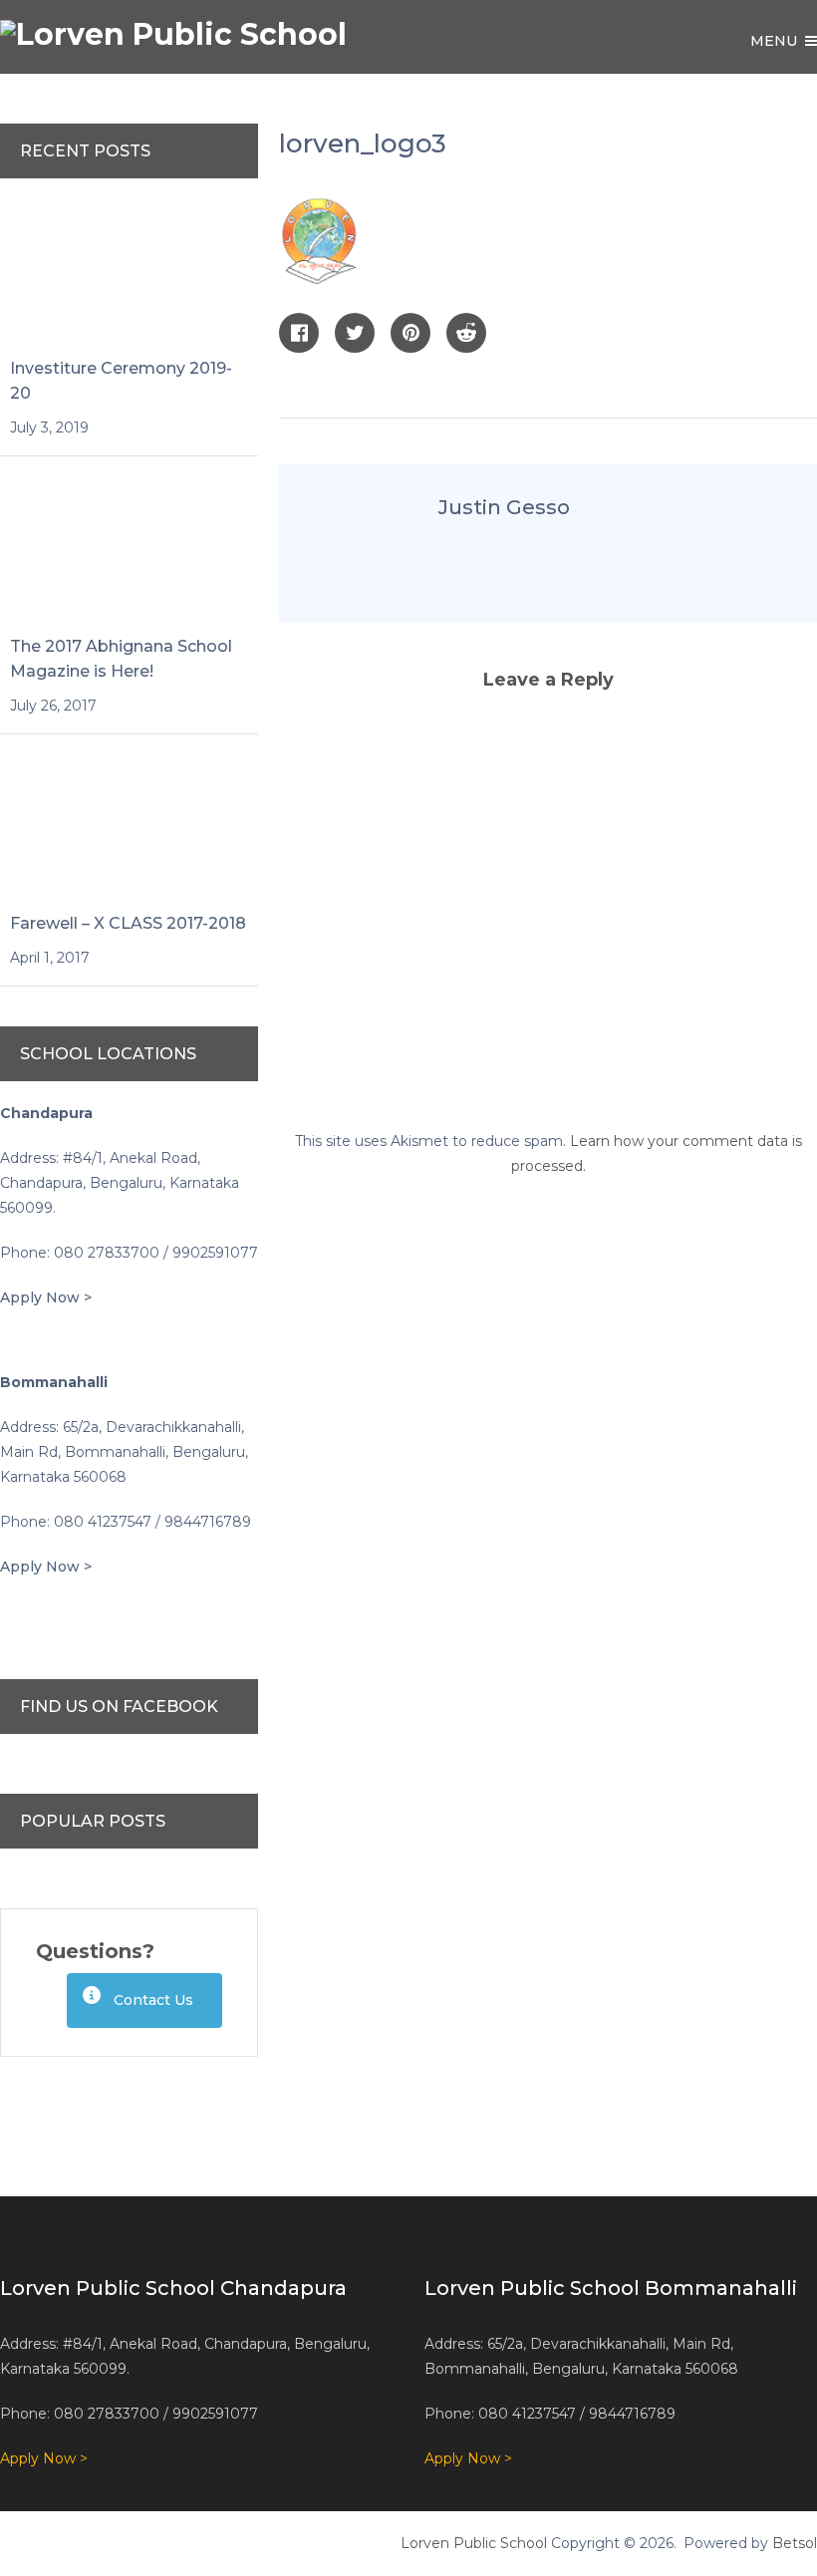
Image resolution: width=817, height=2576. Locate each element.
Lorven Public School (474, 2543)
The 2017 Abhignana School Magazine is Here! (121, 659)
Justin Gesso (504, 507)
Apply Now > (46, 1297)
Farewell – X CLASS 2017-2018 (128, 923)
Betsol (795, 2543)
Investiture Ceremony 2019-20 (121, 381)
